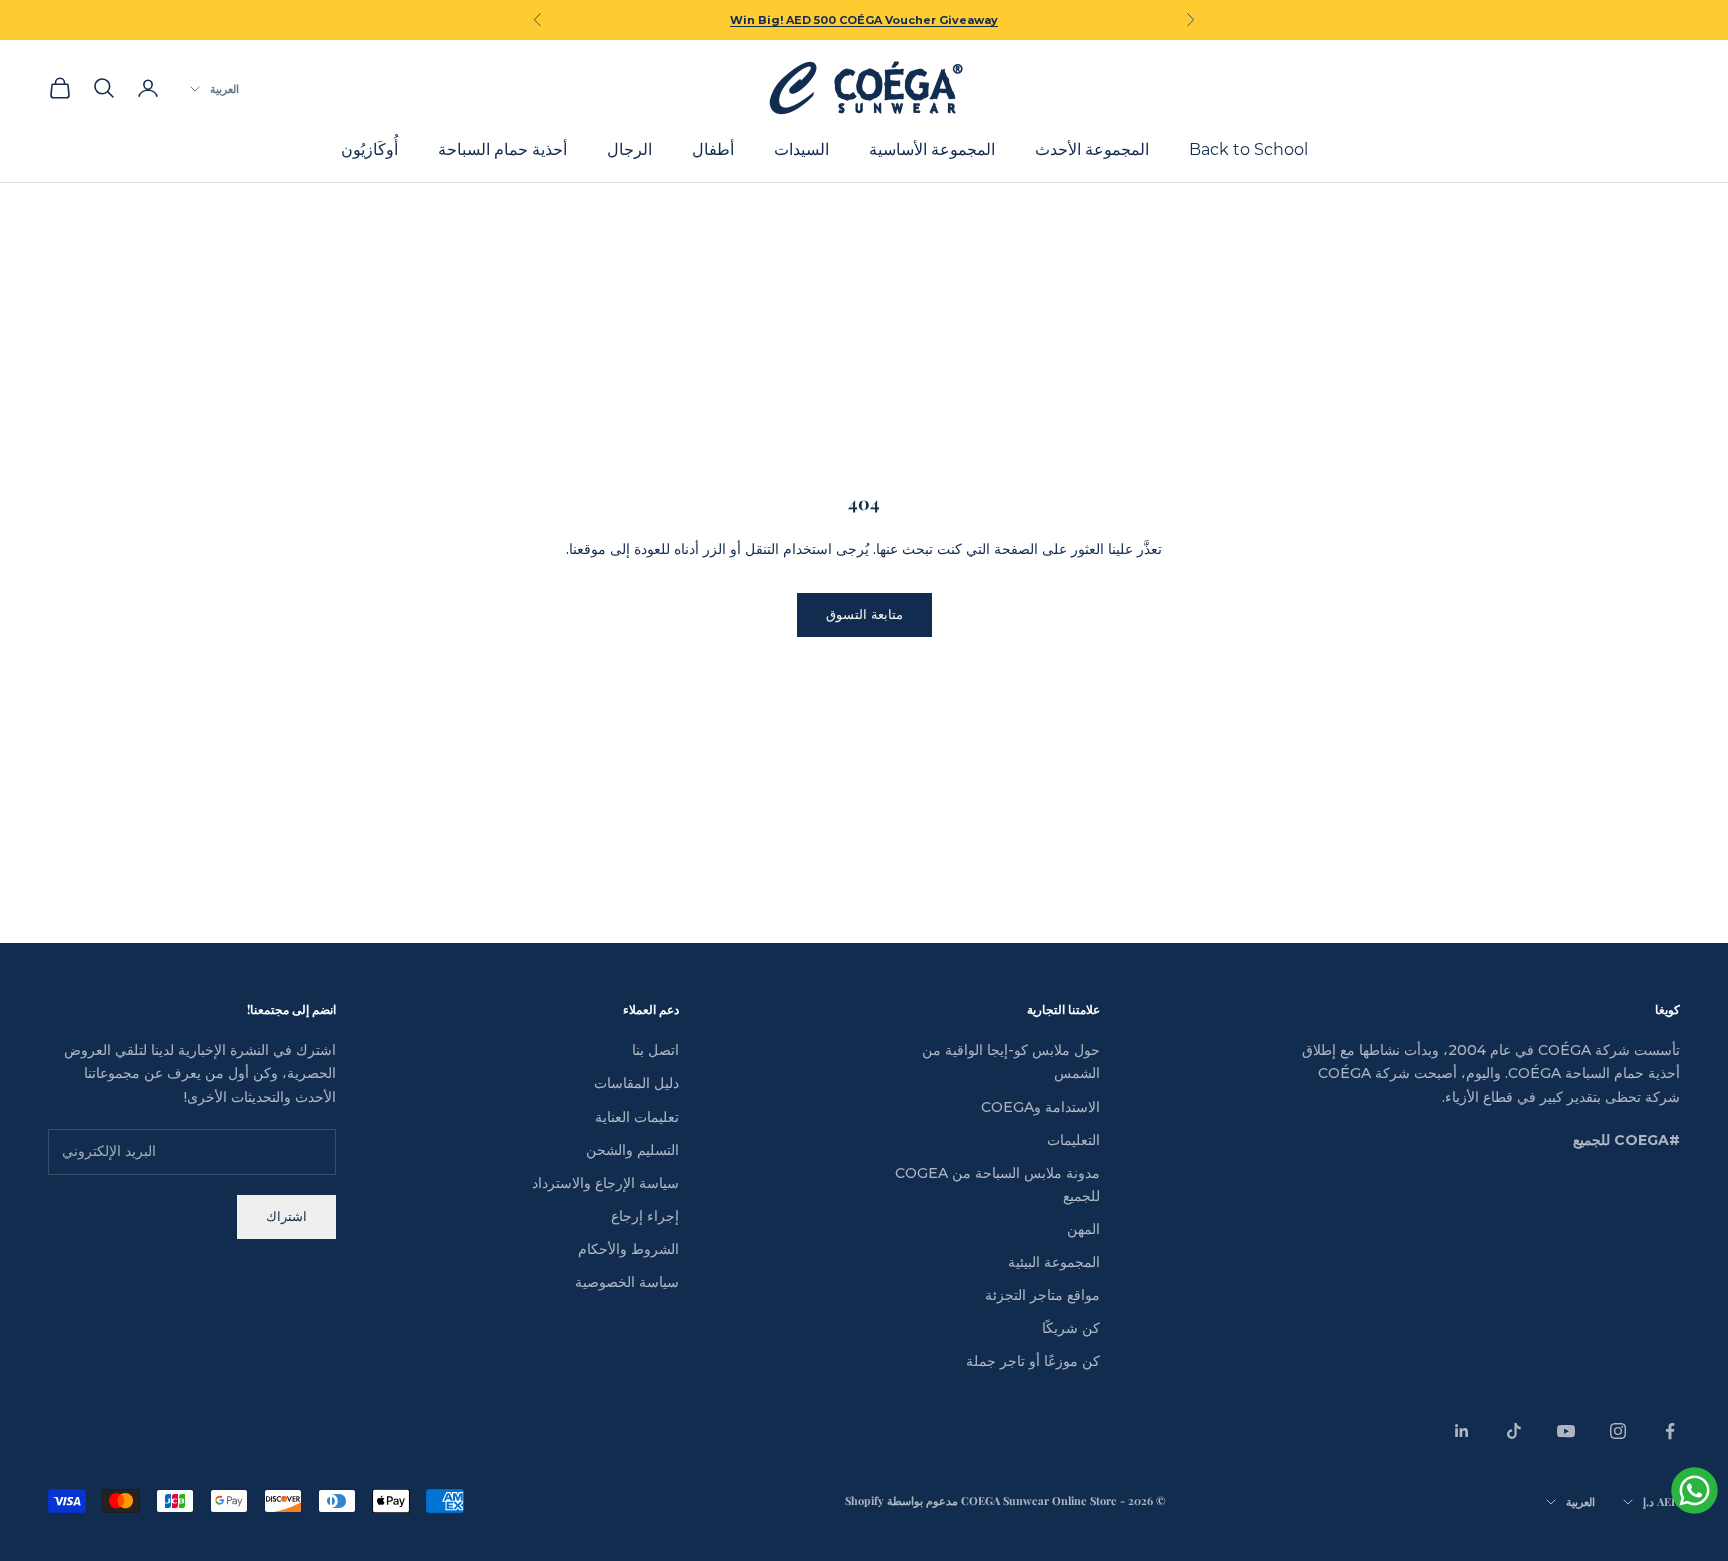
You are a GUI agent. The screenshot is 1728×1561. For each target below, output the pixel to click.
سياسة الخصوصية (627, 1282)
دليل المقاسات (636, 1083)
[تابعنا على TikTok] (1514, 1431)
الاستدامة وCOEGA (1040, 1107)
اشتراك (286, 1216)
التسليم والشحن (632, 1150)
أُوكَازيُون (369, 150)
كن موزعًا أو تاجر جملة (1033, 1361)
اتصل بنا (655, 1050)
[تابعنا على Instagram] (1618, 1431)
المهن (1083, 1229)
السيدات (801, 150)
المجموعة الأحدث (1092, 150)
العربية (224, 88)
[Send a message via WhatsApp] (1694, 1490)
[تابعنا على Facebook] (1670, 1431)
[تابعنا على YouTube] (1566, 1431)
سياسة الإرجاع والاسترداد (605, 1183)
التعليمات (1073, 1140)
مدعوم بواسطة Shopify (901, 1500)
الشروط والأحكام (628, 1249)
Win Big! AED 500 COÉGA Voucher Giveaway (864, 20)
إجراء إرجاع (645, 1216)
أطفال (713, 150)
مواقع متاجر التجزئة (1042, 1295)
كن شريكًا (1071, 1328)
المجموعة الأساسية (932, 150)
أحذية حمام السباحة (502, 150)
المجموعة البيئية (1054, 1262)
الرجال (629, 150)
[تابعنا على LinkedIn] (1462, 1431)
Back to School (1248, 150)
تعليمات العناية (637, 1117)
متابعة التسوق (864, 614)
